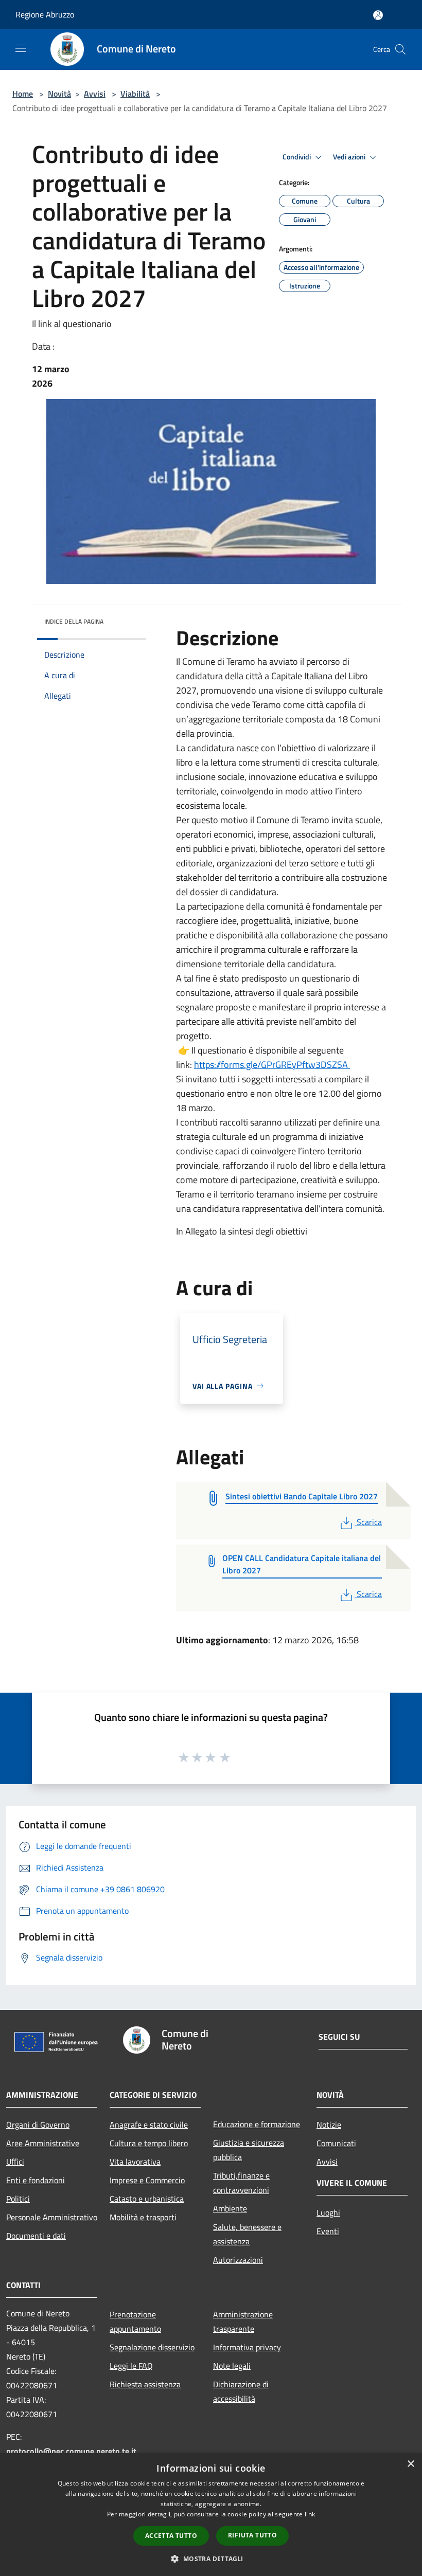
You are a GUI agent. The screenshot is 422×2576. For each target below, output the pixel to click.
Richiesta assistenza (145, 2384)
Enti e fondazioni (36, 2180)
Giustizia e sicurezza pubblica (249, 2150)
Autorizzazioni (238, 2260)
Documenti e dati (36, 2236)
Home (23, 94)
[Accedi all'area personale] (378, 15)
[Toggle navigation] (21, 48)
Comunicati (336, 2143)
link (310, 2514)
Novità (59, 94)
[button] (211, 2559)
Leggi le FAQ (131, 2366)
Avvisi (95, 94)
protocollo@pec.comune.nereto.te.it (71, 2451)
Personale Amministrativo (52, 2217)
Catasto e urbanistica (147, 2199)
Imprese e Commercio (147, 2180)
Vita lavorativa (135, 2162)
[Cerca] (400, 49)
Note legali (232, 2366)
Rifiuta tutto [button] (252, 2535)
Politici (18, 2199)
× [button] (410, 2464)
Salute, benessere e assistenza (247, 2234)
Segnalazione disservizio (152, 2347)
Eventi (328, 2231)
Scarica (369, 1522)
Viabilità (135, 94)
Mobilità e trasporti (143, 2217)
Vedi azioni (350, 157)
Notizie (329, 2125)
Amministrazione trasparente (243, 2321)
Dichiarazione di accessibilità (241, 2391)
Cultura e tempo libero (149, 2143)
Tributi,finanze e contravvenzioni (241, 2183)
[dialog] (211, 2515)
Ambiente (230, 2208)
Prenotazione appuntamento (135, 2321)
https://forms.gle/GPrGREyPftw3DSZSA (272, 1065)
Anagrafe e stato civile (149, 2125)
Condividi (297, 157)
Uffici (15, 2162)
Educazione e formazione (257, 2124)
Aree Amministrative (43, 2143)
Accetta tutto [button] (171, 2536)
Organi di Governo (38, 2125)
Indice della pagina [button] (74, 621)
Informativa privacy (247, 2347)
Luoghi (328, 2212)
